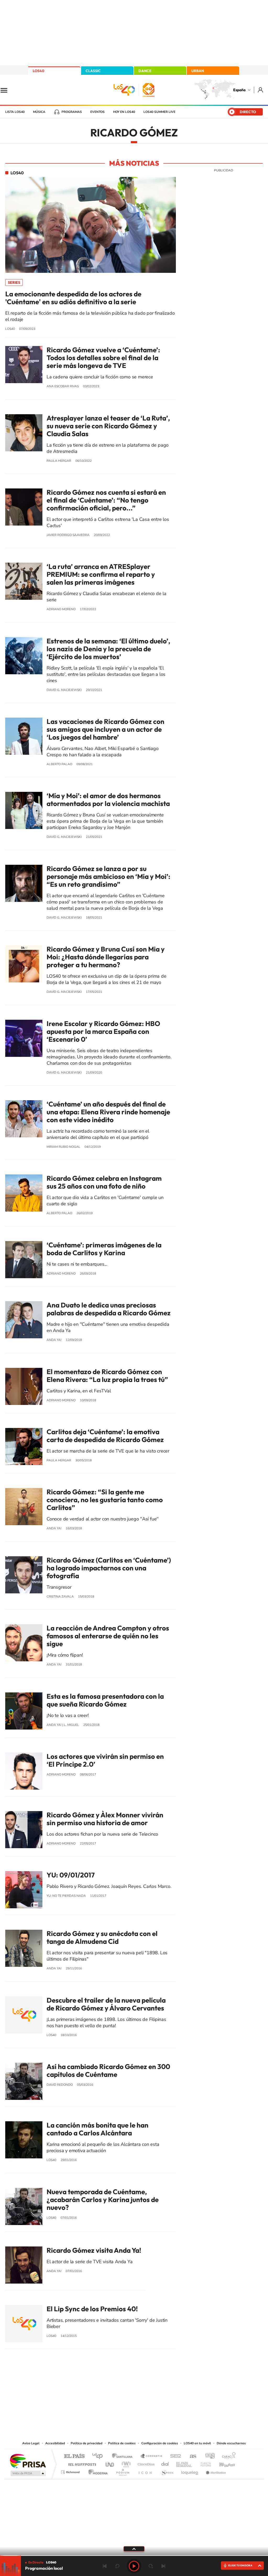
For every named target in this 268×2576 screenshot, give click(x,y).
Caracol (227, 2456)
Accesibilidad (55, 2443)
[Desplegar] (134, 2549)
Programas (72, 112)
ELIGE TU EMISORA (240, 2565)
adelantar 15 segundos (151, 2566)
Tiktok (113, 2387)
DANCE (145, 71)
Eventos (97, 112)
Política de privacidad (86, 2443)
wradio (125, 2463)
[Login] (261, 90)
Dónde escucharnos (231, 2443)
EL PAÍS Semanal (184, 2463)
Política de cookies (122, 2443)
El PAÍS (74, 2456)
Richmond (71, 2471)
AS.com (191, 2456)
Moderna (97, 2471)
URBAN (198, 71)
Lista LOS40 (15, 112)
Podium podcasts (122, 2471)
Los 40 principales (99, 2456)
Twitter (134, 2387)
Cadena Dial (165, 2463)
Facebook (144, 2387)
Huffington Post (81, 2463)
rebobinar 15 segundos (117, 2566)
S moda (167, 2471)
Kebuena (222, 2463)
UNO (110, 2463)
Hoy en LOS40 (124, 112)
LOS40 (38, 71)
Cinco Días (145, 2463)
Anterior (105, 2566)
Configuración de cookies (160, 2443)
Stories (165, 2387)
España (239, 90)
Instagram (103, 2387)
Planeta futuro (204, 2463)
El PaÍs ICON (145, 2471)
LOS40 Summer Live (159, 112)
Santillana (124, 2456)
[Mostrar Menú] (7, 90)
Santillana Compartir (152, 2456)
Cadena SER (174, 2456)
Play (134, 2566)
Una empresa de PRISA (28, 2461)
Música (39, 112)
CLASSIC (93, 71)
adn (208, 2456)
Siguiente (163, 2566)
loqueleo (190, 2471)
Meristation (215, 2471)
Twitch (155, 2387)
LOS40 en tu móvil (197, 2443)
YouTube (124, 2387)
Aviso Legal (31, 2443)
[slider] (134, 2555)
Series (14, 283)
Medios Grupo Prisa (28, 2473)
